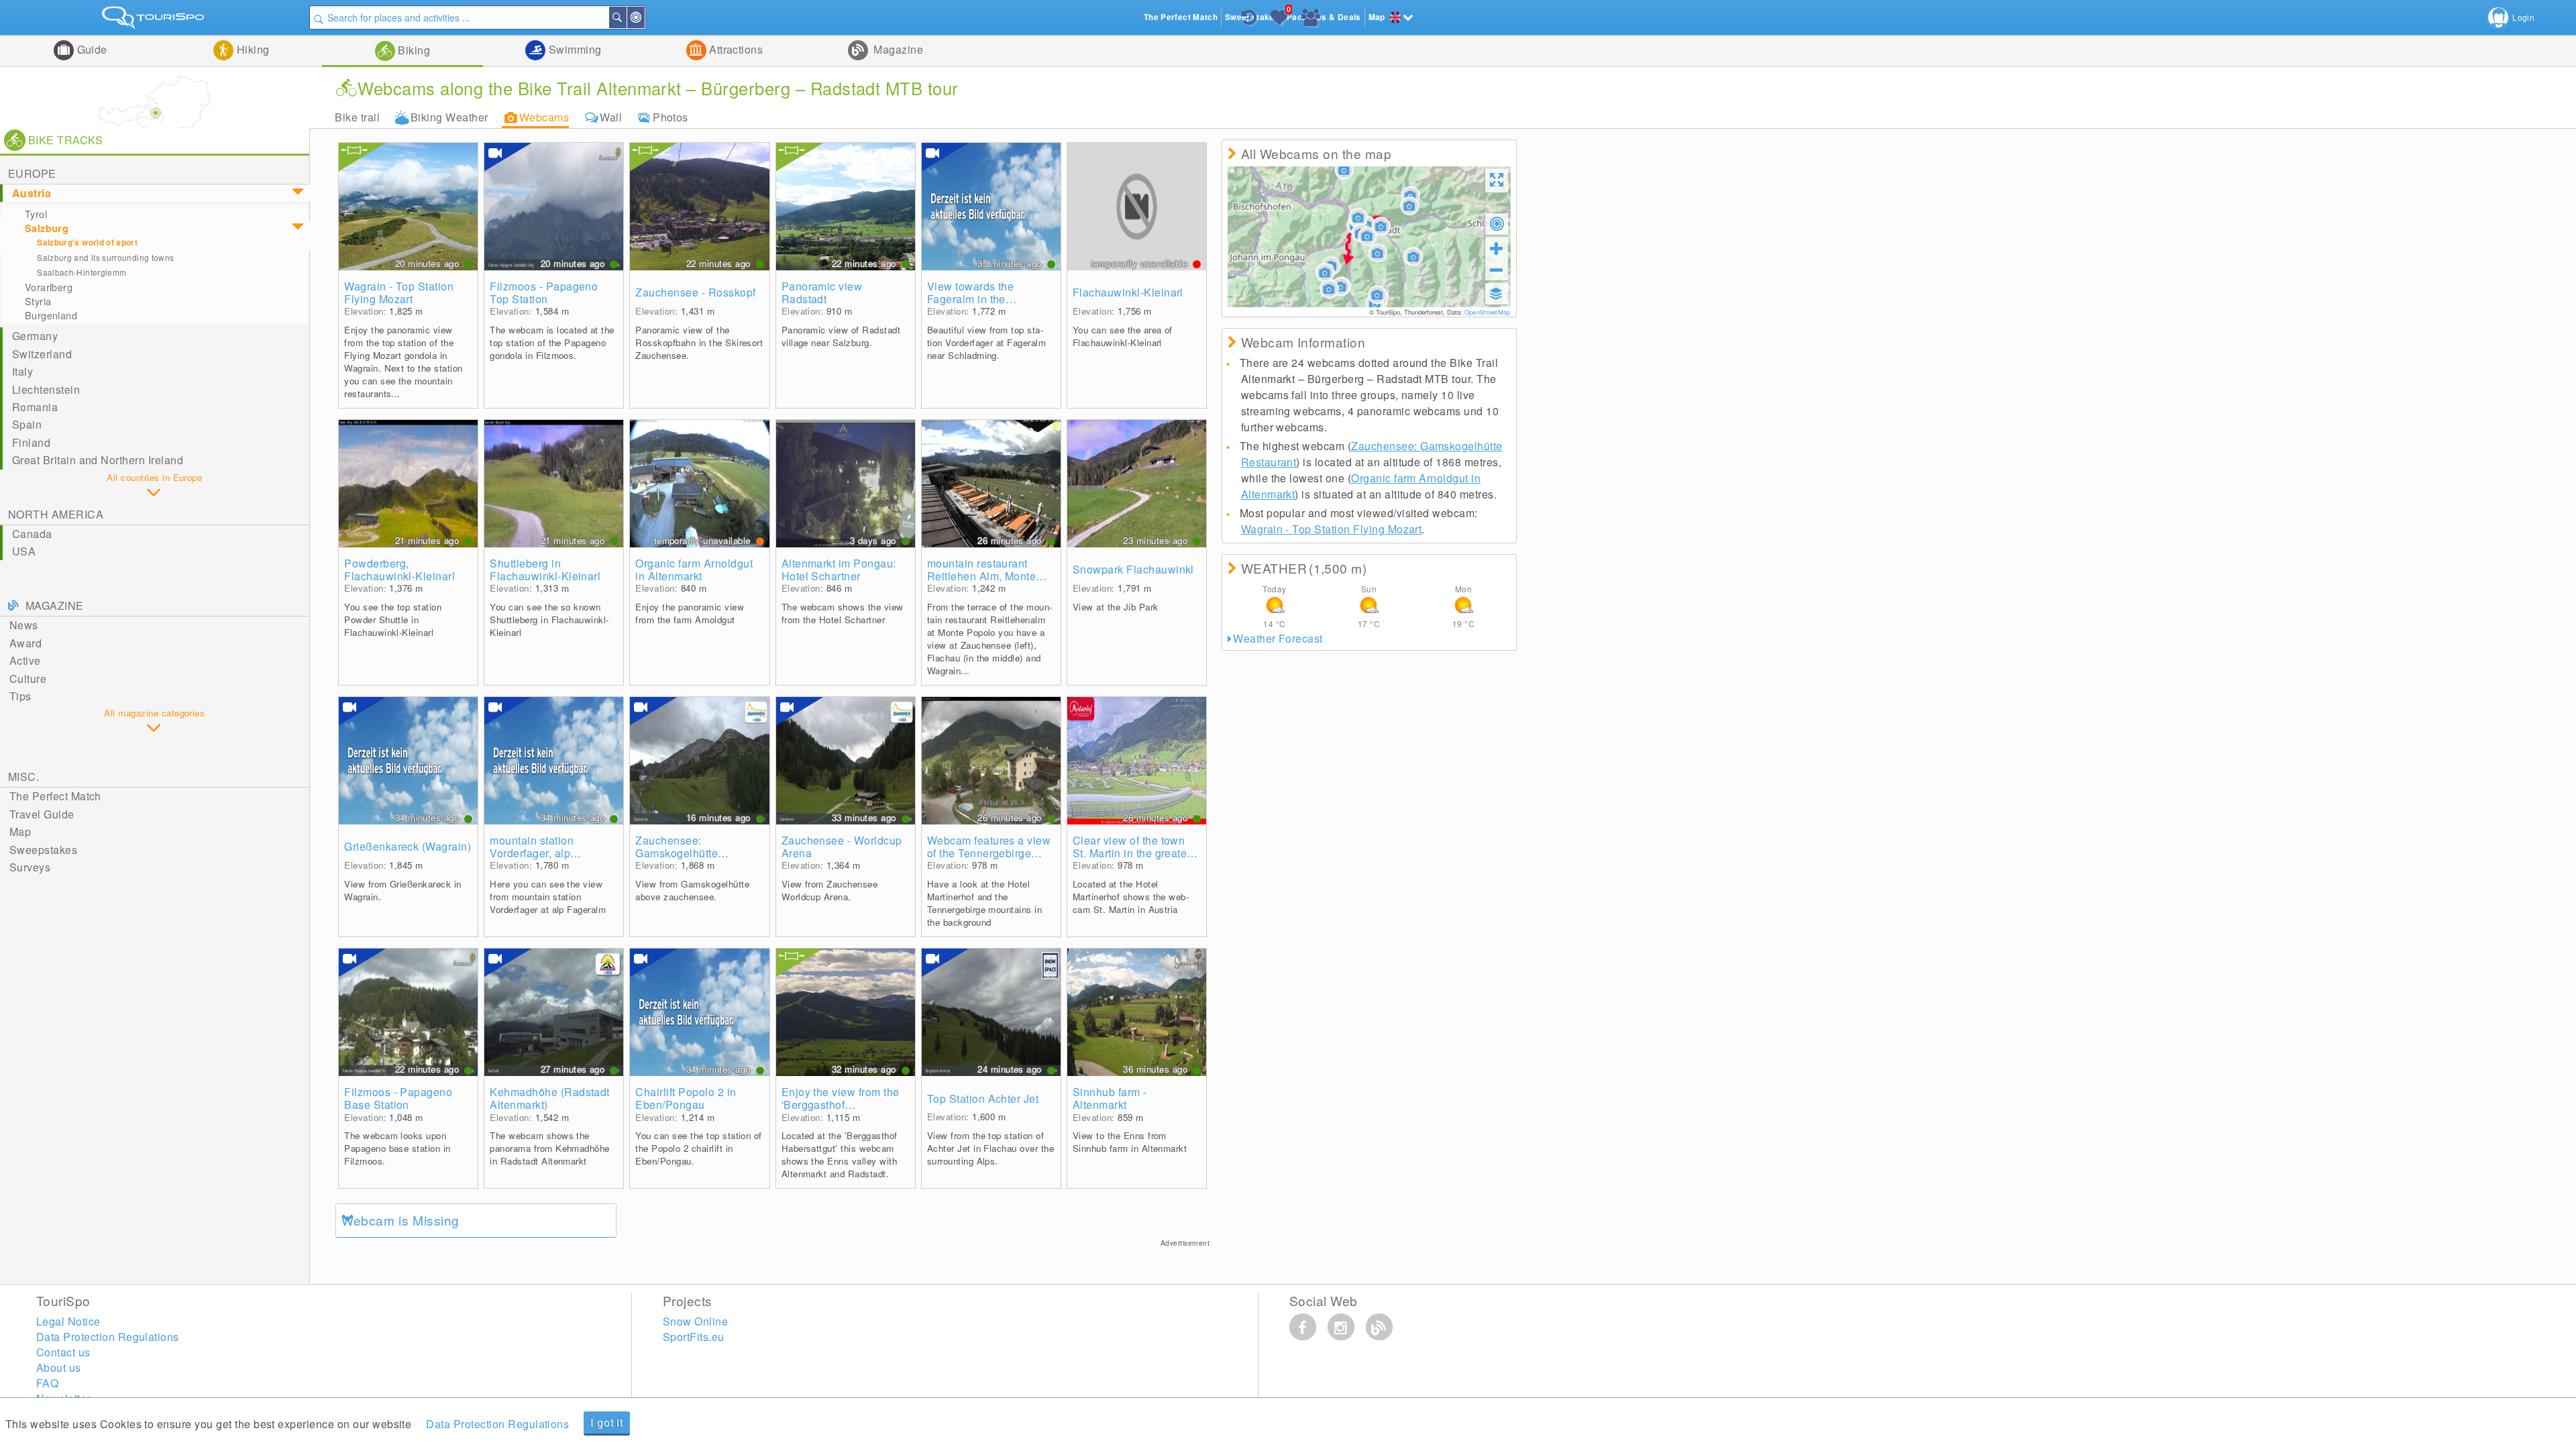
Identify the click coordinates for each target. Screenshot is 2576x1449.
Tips (20, 696)
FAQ (47, 1383)
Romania (35, 407)
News (24, 625)
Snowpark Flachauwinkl (1133, 569)
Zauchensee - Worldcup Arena (842, 847)
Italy (22, 371)
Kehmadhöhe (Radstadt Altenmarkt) (550, 1098)
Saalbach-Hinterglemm (82, 272)
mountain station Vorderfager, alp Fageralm (532, 847)
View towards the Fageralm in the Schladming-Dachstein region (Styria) (985, 292)
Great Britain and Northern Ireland (98, 460)
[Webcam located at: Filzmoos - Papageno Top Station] (554, 207)
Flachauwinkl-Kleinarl (1128, 292)
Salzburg (47, 228)
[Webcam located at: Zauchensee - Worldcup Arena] (846, 761)
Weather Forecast (1278, 638)
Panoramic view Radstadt (822, 292)
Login (2523, 17)
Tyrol (36, 214)
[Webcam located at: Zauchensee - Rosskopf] (699, 207)
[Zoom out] (1497, 270)
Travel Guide (42, 814)
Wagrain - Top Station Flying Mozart (399, 292)
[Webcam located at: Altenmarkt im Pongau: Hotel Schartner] (846, 484)
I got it (606, 1423)
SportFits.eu (694, 1337)
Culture (28, 679)
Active (25, 660)
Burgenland (51, 315)
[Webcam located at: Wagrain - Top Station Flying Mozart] (408, 207)
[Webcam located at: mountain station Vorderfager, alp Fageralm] (554, 761)
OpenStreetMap (1488, 312)
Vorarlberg (49, 287)
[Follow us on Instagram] (1341, 1327)
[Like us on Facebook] (1303, 1327)
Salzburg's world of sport (87, 243)
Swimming (573, 49)
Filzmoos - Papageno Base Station (398, 1098)
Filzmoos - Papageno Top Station (544, 292)
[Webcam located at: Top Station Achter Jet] (991, 1012)
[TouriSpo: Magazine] (1379, 1327)
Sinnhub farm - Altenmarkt (1110, 1098)
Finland (31, 442)
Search (626, 17)
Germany (35, 336)
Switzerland (42, 354)
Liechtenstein (46, 389)
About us (59, 1367)
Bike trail (357, 117)
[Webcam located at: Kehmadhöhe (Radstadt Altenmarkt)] (554, 1012)
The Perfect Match (55, 796)
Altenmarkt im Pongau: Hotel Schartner (839, 570)
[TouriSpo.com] (155, 20)
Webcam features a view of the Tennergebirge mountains (989, 847)
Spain (27, 424)
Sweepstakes (43, 850)
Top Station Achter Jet (983, 1098)
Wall (611, 117)
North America (56, 514)
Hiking (251, 49)
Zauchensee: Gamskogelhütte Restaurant (677, 847)
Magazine (897, 49)
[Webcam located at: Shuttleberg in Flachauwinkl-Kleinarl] (554, 484)
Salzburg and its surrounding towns (105, 257)
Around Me (644, 17)
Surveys (30, 867)
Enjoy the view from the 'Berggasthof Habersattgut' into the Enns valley (841, 1098)
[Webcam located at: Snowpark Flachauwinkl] (1137, 484)
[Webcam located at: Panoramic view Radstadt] (846, 207)
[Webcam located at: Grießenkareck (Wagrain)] (408, 761)
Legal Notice (68, 1321)
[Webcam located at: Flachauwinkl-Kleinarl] (1137, 207)
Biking (413, 50)
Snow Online (695, 1321)
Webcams (544, 117)
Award (25, 643)
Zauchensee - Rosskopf (695, 292)
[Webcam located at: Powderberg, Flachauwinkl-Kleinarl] (408, 484)
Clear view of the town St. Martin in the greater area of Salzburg (1132, 847)
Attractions (735, 49)
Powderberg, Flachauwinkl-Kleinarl (399, 570)
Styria (38, 301)
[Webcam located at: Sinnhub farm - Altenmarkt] (1137, 1012)
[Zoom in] (1497, 248)
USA (24, 551)
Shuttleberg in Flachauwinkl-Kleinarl (545, 570)
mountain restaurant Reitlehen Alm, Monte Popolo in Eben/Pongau (987, 570)
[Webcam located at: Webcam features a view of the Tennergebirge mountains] (991, 761)
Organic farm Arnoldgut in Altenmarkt (694, 570)
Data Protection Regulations (497, 1424)
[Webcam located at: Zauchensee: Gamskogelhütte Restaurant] (699, 761)
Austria (32, 193)
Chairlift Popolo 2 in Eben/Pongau (686, 1098)
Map (20, 831)
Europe (32, 173)
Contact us (63, 1352)
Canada (32, 534)
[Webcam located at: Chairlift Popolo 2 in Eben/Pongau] (699, 1012)
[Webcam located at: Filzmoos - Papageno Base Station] (408, 1012)
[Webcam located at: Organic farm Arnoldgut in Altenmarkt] (699, 484)
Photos (670, 117)
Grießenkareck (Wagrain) (408, 846)
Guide (91, 49)
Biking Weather (449, 117)
